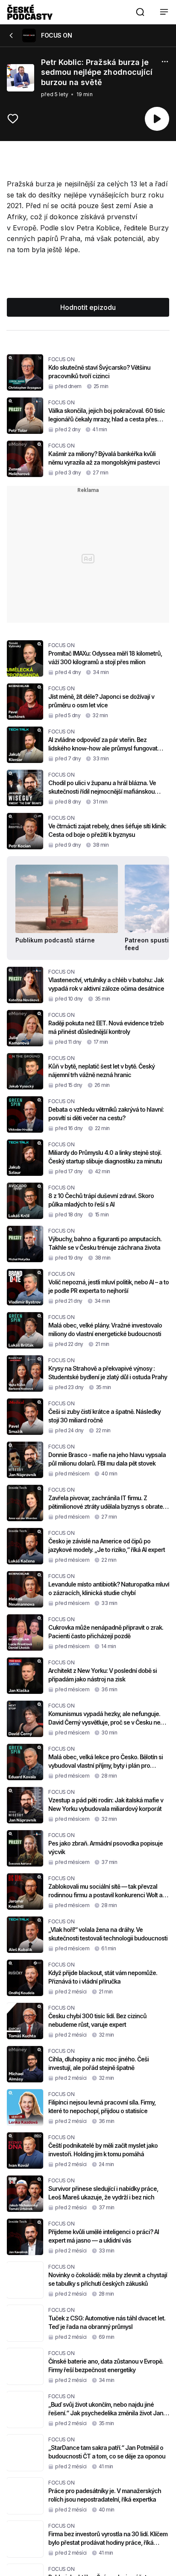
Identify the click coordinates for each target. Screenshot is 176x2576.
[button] (140, 12)
